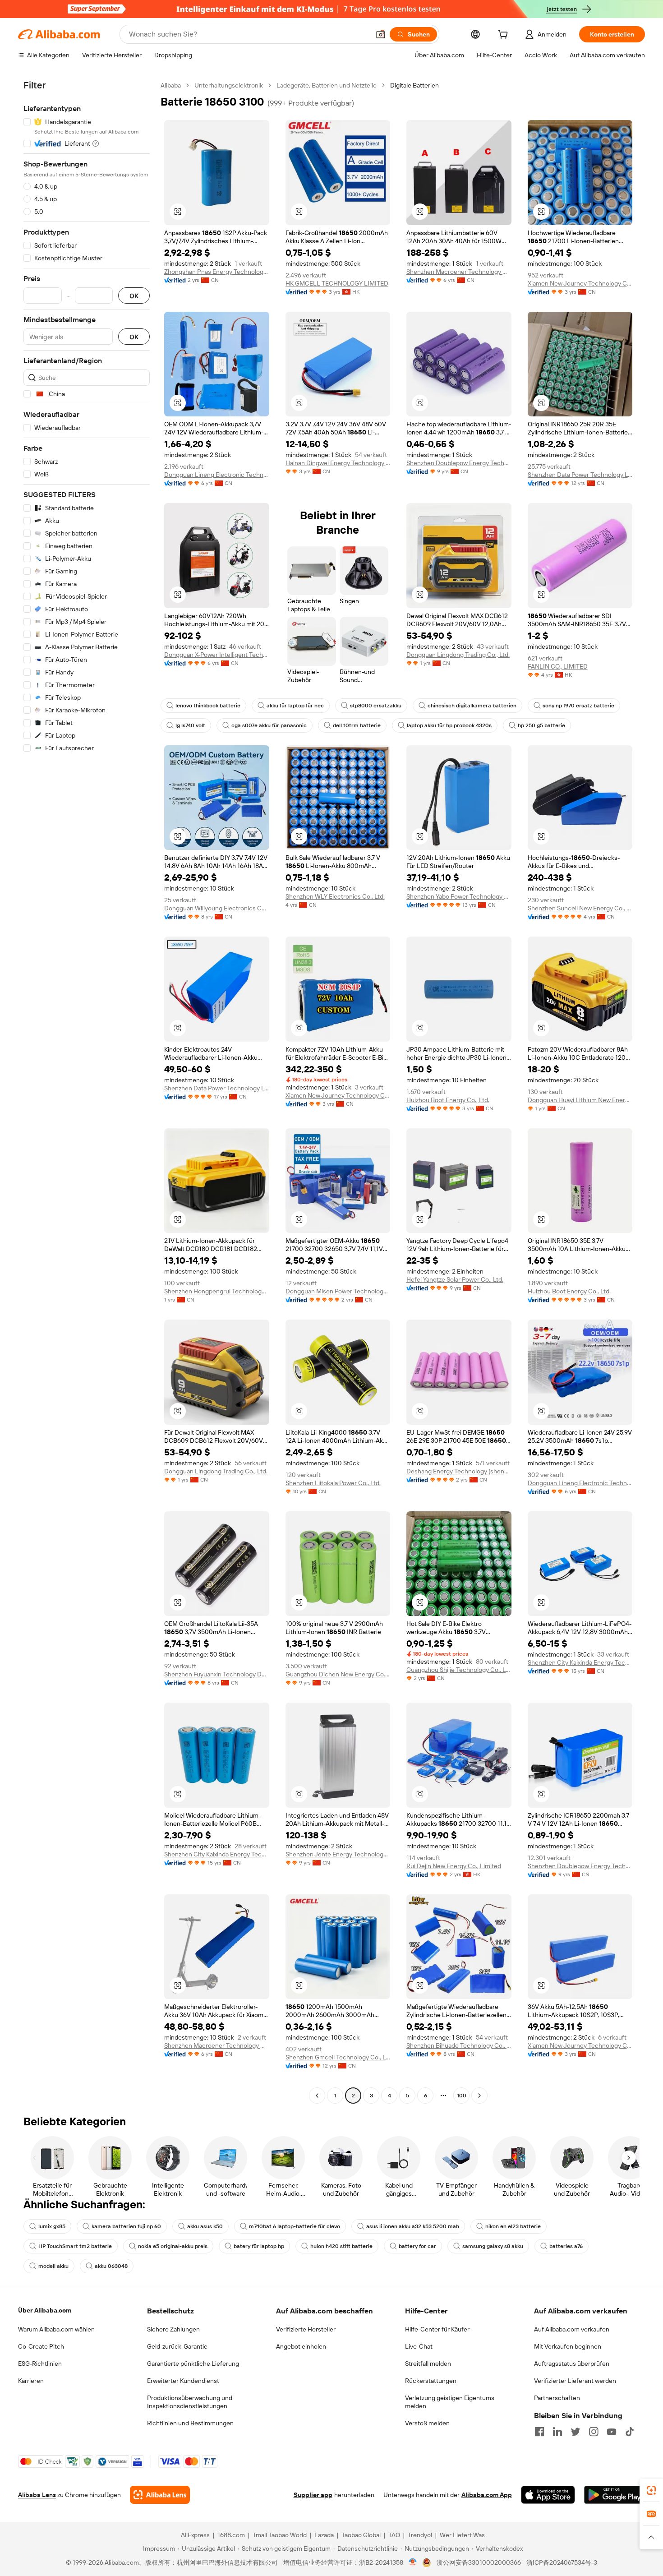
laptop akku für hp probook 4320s (449, 725)
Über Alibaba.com (45, 2310)
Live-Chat (419, 2346)
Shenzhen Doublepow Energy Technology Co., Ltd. (459, 463)
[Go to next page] (479, 2096)
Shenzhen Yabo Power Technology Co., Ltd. (459, 896)
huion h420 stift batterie (341, 2246)
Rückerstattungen (431, 2381)
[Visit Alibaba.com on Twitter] (576, 2432)
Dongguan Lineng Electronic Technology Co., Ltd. (217, 475)
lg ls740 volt (190, 725)
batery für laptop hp (259, 2246)
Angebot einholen (301, 2346)
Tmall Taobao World (280, 2535)
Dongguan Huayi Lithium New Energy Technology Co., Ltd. (580, 1100)
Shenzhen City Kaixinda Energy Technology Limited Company (580, 1662)
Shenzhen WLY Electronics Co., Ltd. (335, 896)
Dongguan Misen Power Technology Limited (338, 1291)
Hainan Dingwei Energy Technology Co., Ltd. (338, 463)
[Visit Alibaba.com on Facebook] (539, 2432)
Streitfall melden (428, 2364)
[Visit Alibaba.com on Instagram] (594, 2432)
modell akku (53, 2266)
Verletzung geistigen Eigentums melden (450, 2402)
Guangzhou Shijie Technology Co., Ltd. (459, 1670)
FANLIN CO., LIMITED (558, 666)
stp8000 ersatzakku (376, 706)
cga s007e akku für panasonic (269, 725)
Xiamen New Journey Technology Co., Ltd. (580, 283)
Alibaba (171, 85)
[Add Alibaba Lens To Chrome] (160, 2495)
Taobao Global (361, 2535)
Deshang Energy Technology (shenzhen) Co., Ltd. (459, 1471)
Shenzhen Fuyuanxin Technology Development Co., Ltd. (217, 1674)
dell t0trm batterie (357, 725)
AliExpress (195, 2535)
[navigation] (87, 1092)
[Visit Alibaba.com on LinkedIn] (557, 2432)
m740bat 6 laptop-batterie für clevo (295, 2226)
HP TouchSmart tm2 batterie (75, 2246)
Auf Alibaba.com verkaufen (572, 2329)
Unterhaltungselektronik (229, 85)
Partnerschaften (557, 2398)
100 (462, 2096)
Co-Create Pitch (41, 2346)
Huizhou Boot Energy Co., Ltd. (448, 1100)
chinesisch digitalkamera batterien (472, 706)
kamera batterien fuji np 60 (126, 2226)
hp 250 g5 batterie (541, 725)
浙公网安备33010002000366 (479, 2562)
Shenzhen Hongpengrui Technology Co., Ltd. (217, 1291)
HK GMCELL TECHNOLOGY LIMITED (337, 283)
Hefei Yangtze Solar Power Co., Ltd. (455, 1279)
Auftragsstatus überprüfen (572, 2364)
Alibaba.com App (487, 2495)
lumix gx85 (52, 2226)
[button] (381, 34)
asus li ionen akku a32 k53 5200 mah (413, 2226)
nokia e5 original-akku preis (173, 2246)
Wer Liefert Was (462, 2535)
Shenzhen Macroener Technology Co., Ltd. (459, 272)
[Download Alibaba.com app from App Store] (548, 2495)
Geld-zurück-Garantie (177, 2346)
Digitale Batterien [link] (414, 85)
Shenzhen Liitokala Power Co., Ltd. (333, 1483)
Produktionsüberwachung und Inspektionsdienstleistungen (190, 2402)
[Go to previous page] (317, 2096)
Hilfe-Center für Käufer (437, 2329)
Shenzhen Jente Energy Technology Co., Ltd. (338, 1854)
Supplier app (313, 2495)
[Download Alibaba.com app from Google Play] (615, 2495)
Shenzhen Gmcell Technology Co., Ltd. (338, 2057)
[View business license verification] (413, 2562)
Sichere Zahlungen (173, 2329)
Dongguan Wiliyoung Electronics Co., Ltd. (217, 908)
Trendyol (420, 2535)
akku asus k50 (205, 2226)
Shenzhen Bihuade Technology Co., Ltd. (459, 2045)
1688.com (231, 2535)
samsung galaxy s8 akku (493, 2246)
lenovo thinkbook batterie (208, 706)
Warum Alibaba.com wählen (56, 2329)
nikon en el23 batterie (513, 2226)
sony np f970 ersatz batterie (578, 706)
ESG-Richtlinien (40, 2364)
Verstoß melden (427, 2423)
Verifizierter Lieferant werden (575, 2381)
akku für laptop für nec (295, 706)
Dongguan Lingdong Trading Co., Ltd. (458, 655)
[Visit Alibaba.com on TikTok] (630, 2432)
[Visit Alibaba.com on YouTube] (612, 2432)
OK (134, 296)
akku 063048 (111, 2266)
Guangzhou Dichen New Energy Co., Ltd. (338, 1674)
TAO (394, 2535)
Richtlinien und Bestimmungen (190, 2423)
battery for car (417, 2246)
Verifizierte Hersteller (306, 2329)
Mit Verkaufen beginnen (568, 2346)
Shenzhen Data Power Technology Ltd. (580, 475)
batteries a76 (566, 2246)
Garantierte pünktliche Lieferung (193, 2364)
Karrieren (31, 2381)
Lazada (324, 2535)
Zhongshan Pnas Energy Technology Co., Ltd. (217, 272)
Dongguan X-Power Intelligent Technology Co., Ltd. (217, 655)
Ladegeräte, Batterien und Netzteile (327, 85)
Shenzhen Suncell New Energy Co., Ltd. (580, 908)
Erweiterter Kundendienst (183, 2381)
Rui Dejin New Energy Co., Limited (454, 1866)
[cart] (505, 36)
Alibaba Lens (37, 2495)
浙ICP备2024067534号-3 (562, 2562)
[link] (651, 2490)
